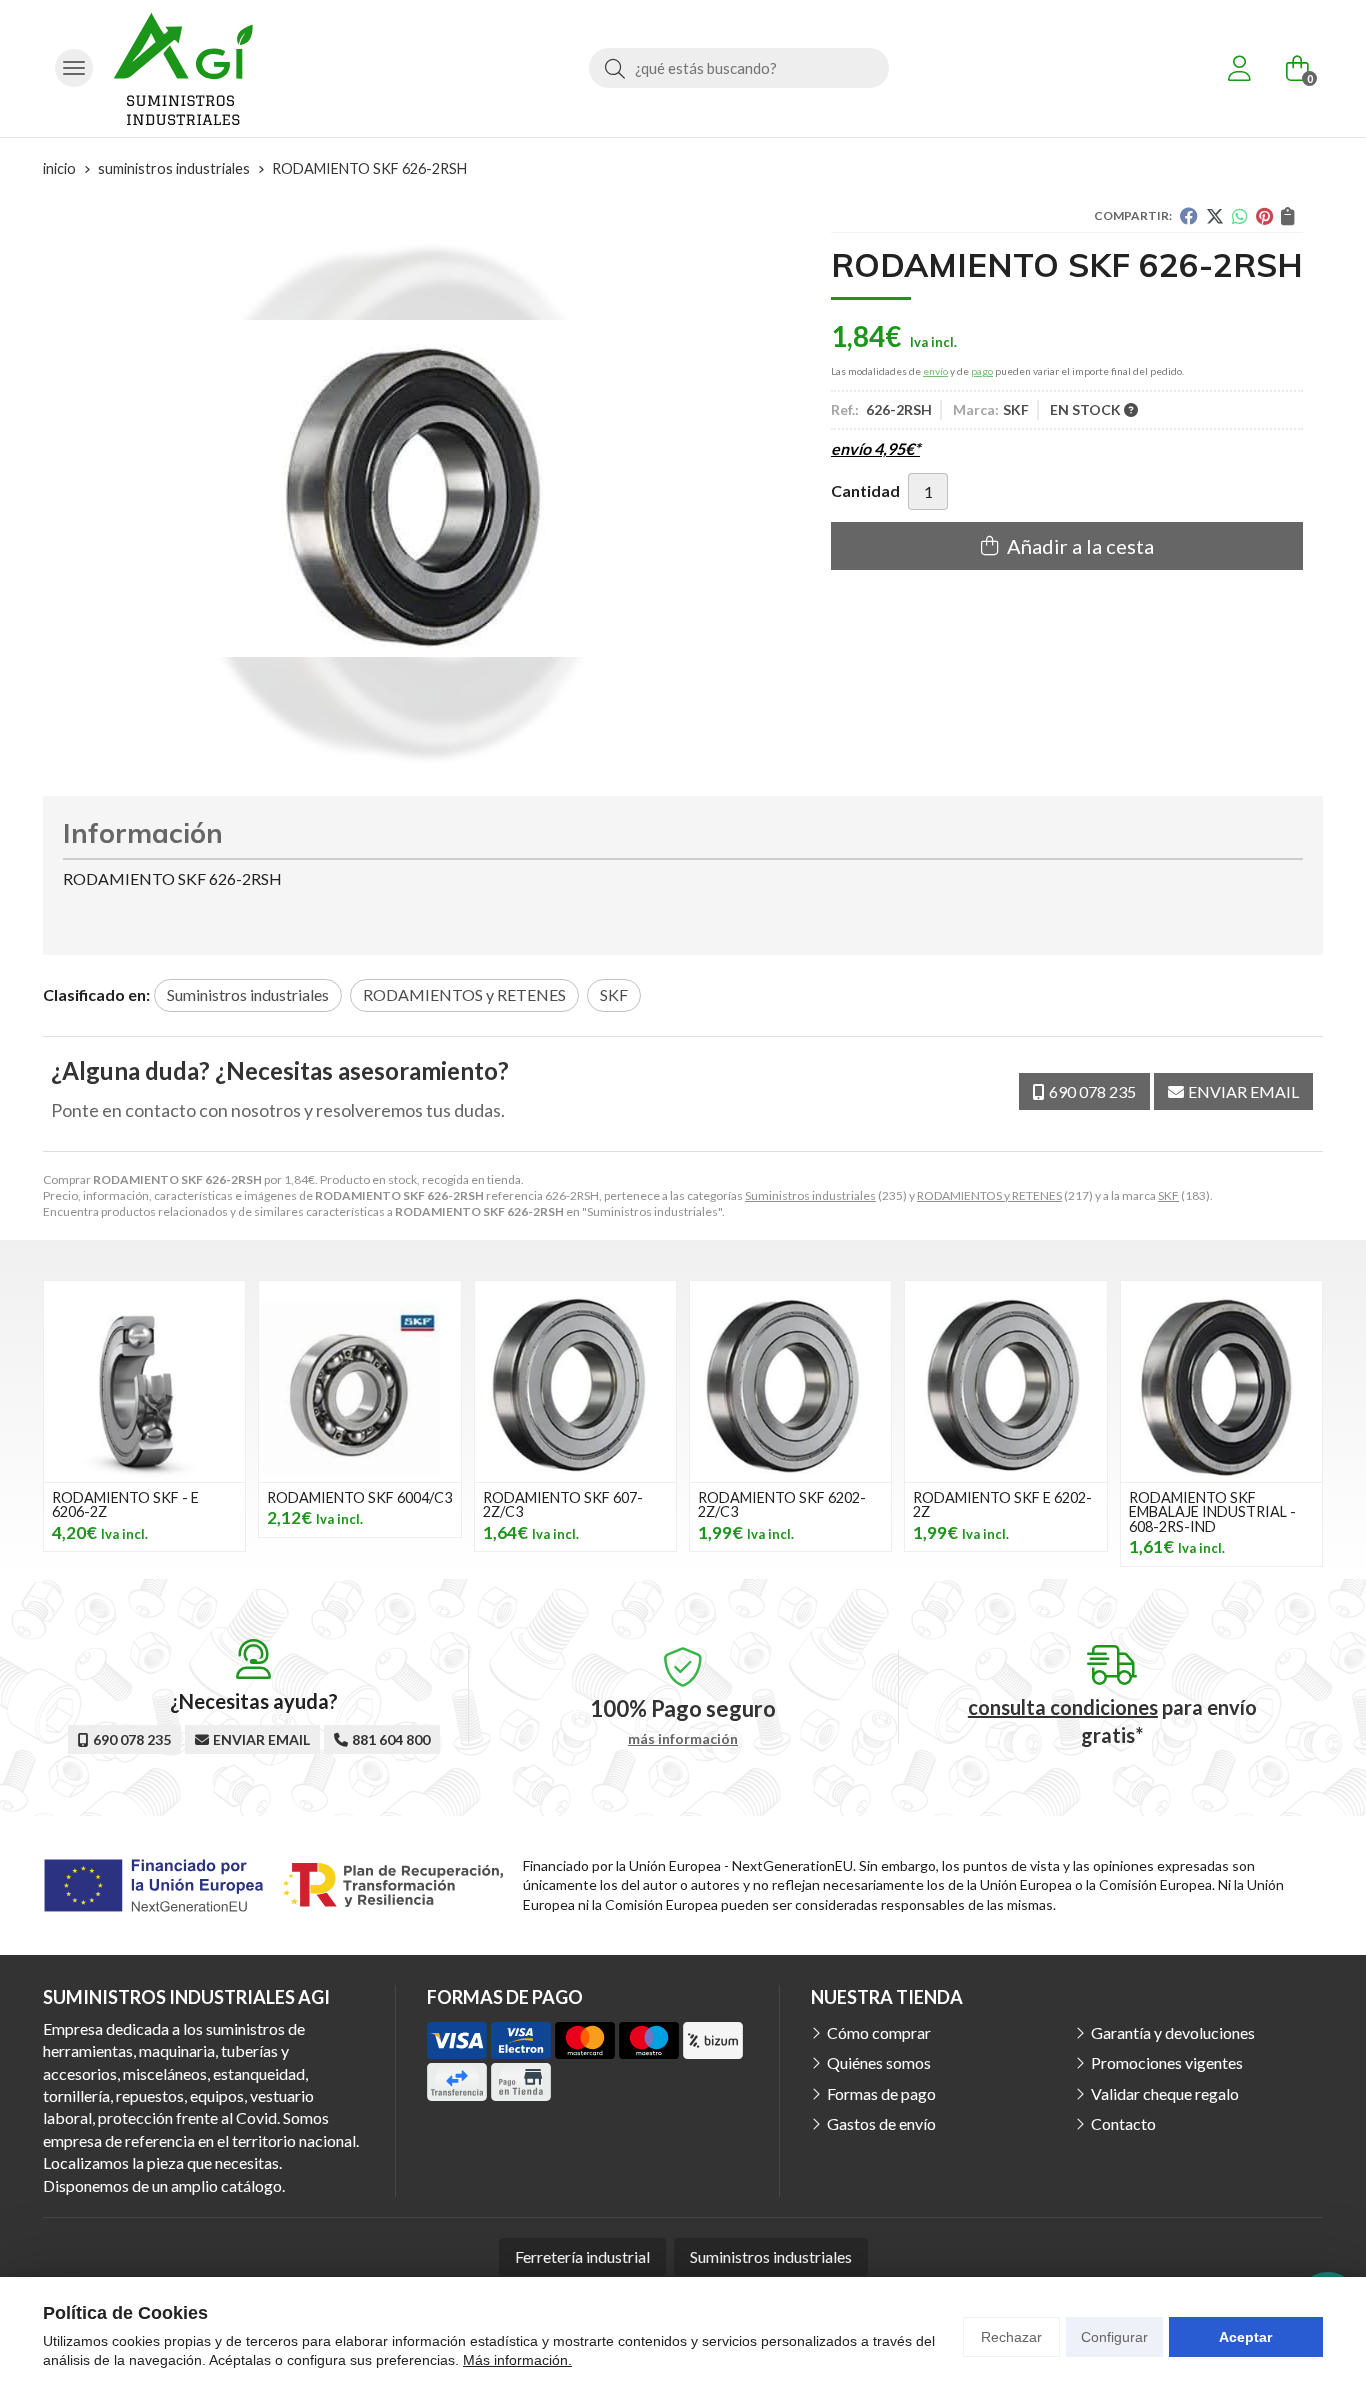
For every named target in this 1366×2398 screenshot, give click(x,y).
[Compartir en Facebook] (1189, 216)
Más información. (517, 2360)
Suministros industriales (810, 1195)
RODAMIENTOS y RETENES (989, 1195)
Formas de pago (881, 2093)
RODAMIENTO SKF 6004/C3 (359, 1497)
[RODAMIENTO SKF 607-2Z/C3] (575, 1381)
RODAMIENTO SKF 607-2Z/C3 (563, 1504)
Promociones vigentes (1167, 2062)
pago (982, 371)
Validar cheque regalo (1165, 2093)
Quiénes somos (879, 2062)
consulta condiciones (1063, 1707)
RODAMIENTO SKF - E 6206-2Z (125, 1504)
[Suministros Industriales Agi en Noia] (183, 68)
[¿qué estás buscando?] (739, 67)
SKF (1168, 1195)
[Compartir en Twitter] (1215, 216)
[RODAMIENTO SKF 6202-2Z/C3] (790, 1381)
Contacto (1123, 2123)
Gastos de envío (881, 2123)
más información (683, 1739)
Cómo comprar (879, 2032)
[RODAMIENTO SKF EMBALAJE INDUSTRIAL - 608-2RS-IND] (1221, 1381)
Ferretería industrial (582, 2256)
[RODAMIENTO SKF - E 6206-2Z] (144, 1381)
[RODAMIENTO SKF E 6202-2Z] (1005, 1381)
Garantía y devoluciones (1173, 2032)
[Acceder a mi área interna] (1239, 68)
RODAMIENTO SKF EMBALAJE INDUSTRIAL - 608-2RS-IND (1212, 1512)
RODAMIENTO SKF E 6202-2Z (1002, 1504)
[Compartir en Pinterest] (1264, 216)
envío (935, 371)
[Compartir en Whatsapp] (1240, 216)
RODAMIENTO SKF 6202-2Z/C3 (782, 1504)
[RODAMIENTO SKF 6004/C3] (359, 1381)
